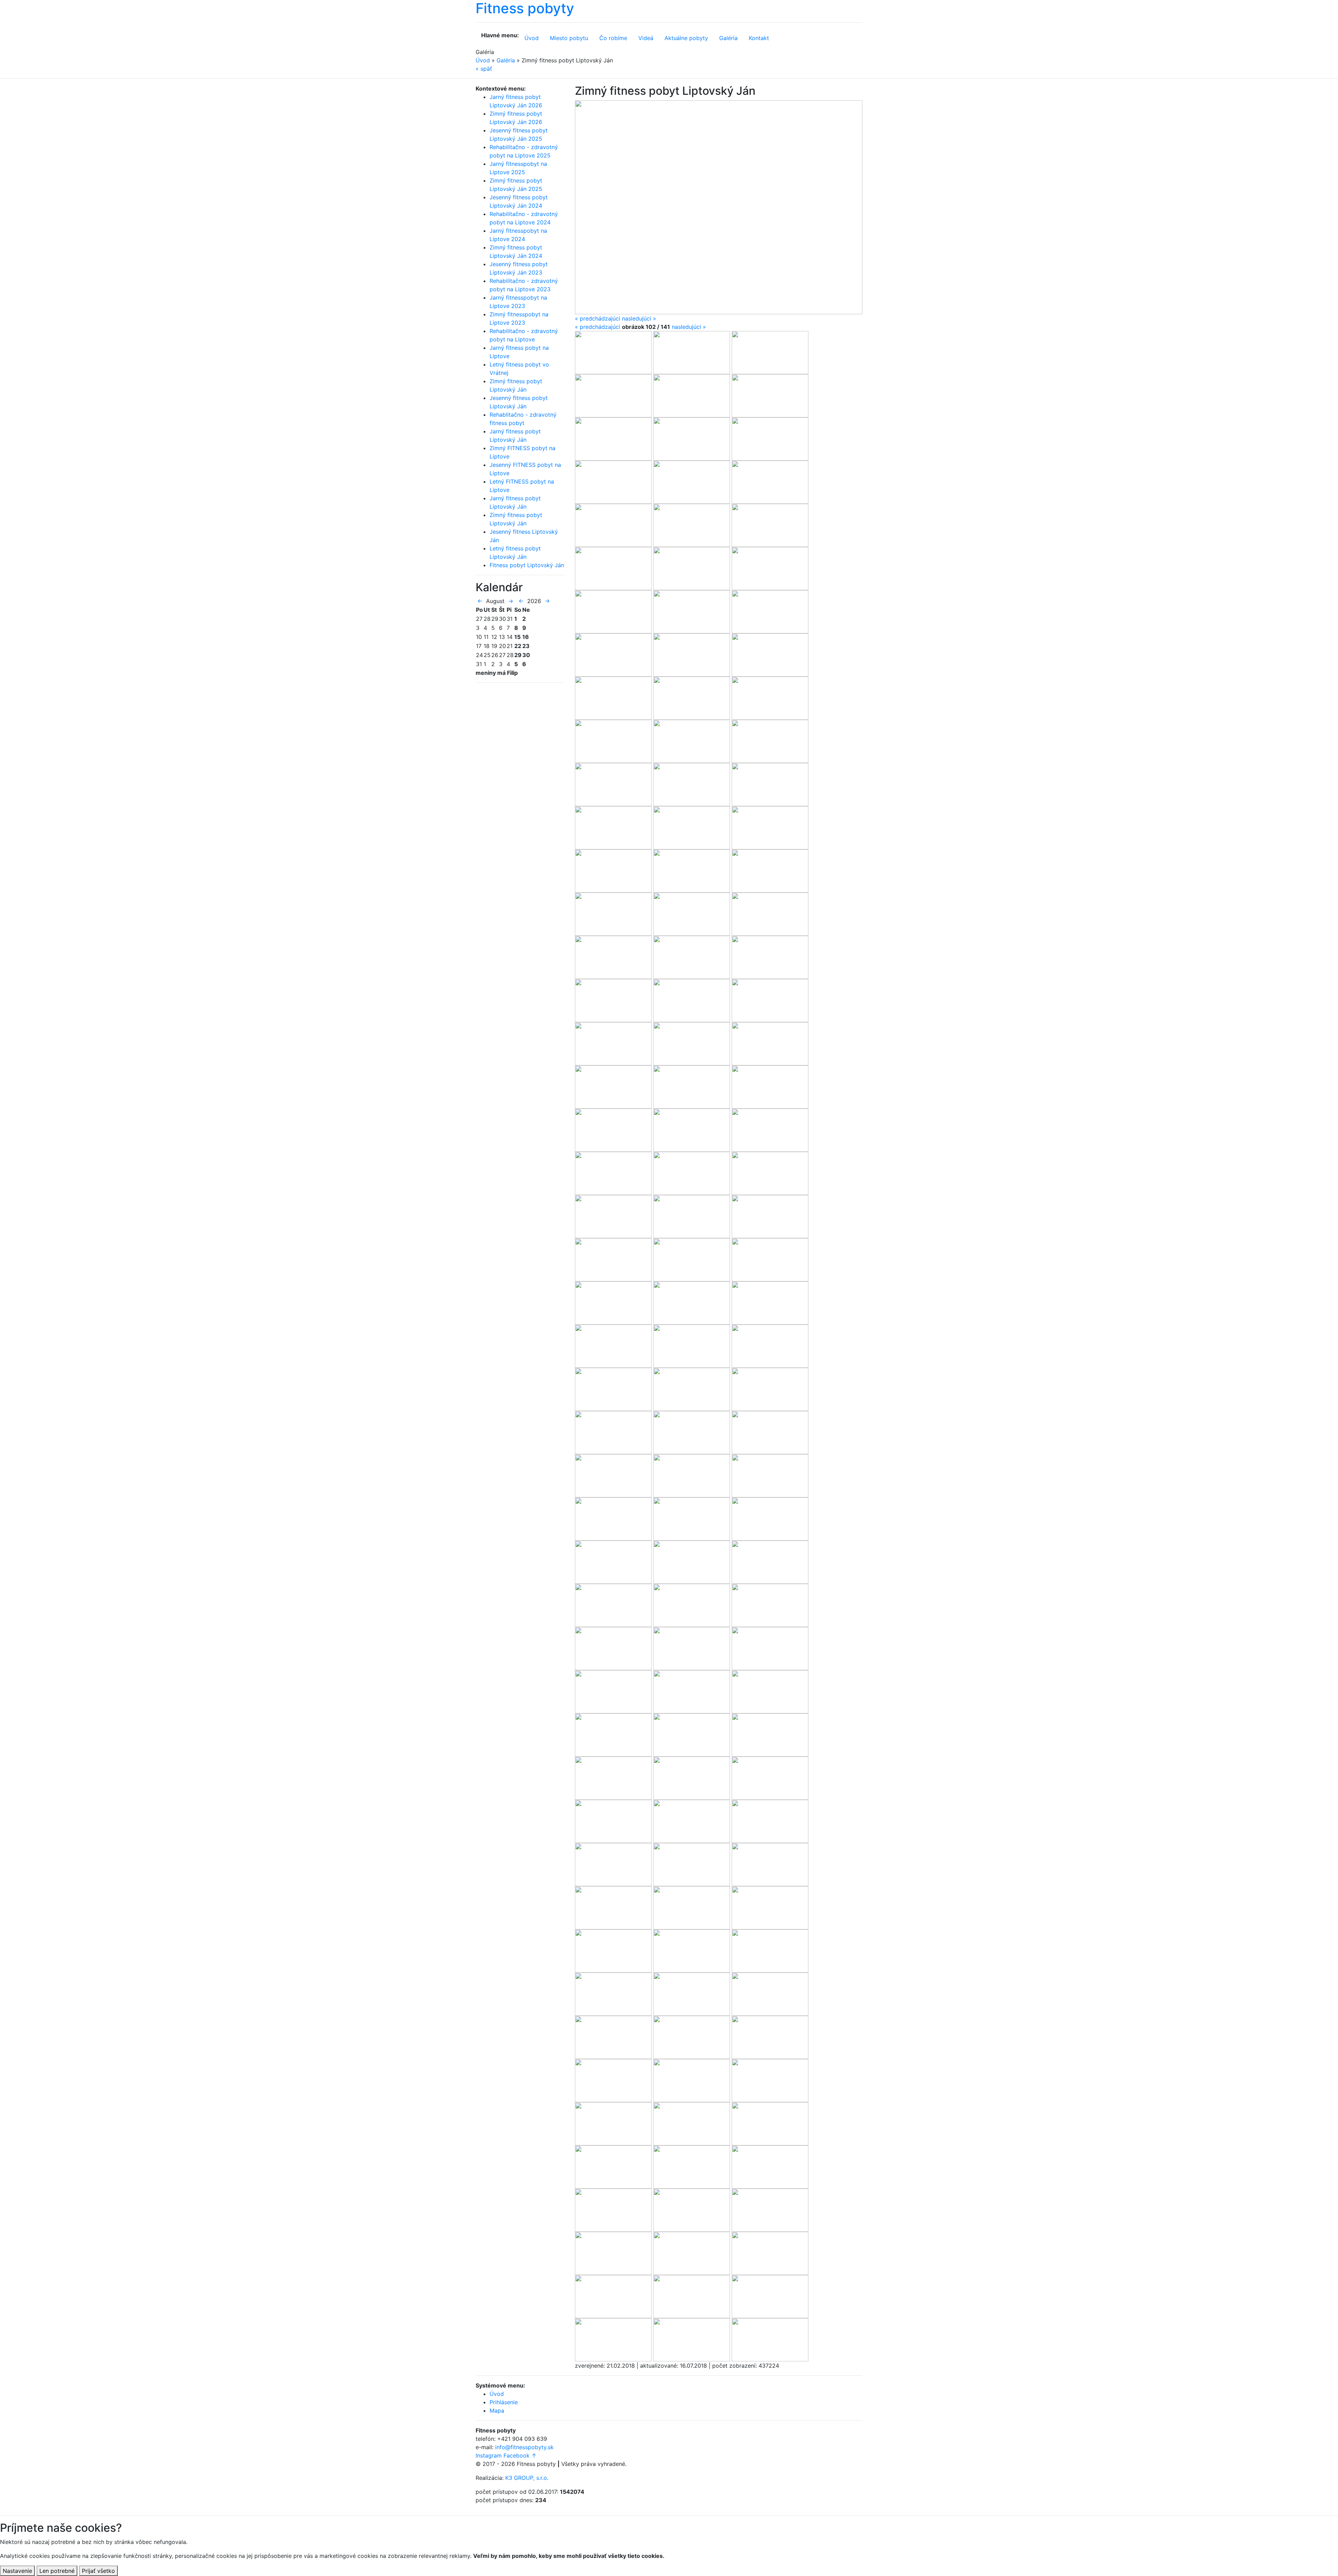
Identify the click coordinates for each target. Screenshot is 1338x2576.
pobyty (686, 38)
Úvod (532, 38)
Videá (646, 38)
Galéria (728, 38)
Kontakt (759, 38)
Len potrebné (57, 2571)
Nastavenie (17, 2571)
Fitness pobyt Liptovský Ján (527, 565)
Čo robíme (613, 38)
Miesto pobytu (569, 38)
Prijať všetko (98, 2571)
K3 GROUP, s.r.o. (527, 2478)
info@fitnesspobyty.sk (524, 2447)
